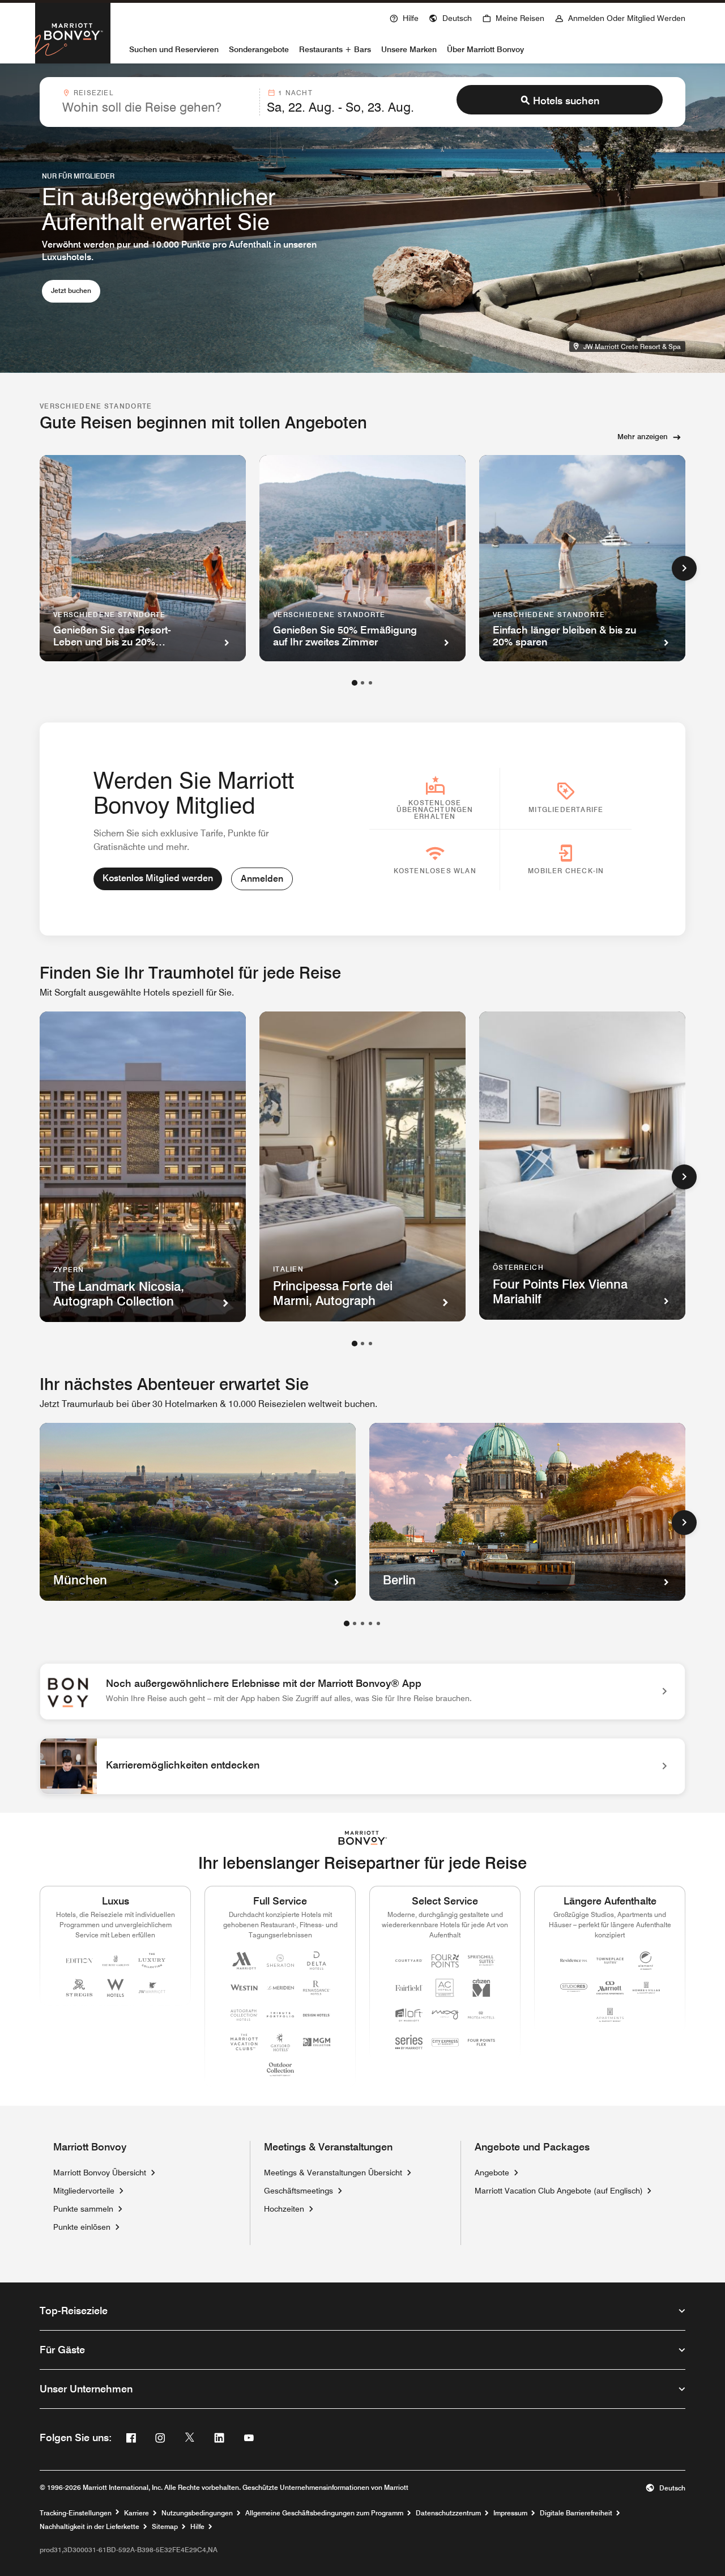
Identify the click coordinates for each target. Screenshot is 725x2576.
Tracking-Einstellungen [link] (76, 2513)
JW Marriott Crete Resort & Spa (634, 346)
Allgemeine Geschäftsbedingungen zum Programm (324, 2513)
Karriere (137, 2513)
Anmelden (262, 879)
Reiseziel (93, 93)
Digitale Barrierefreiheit (576, 2513)
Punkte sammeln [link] (83, 2209)
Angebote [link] (492, 2173)
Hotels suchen (566, 101)
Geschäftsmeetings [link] (298, 2191)
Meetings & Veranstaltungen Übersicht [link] (333, 2173)
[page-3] (370, 683)
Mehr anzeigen (643, 436)
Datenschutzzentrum (448, 2513)
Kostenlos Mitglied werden (158, 878)
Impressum (510, 2513)
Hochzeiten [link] (284, 2209)
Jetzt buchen (76, 290)
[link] (362, 1691)
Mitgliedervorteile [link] (84, 2191)
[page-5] (378, 1623)
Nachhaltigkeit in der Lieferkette (89, 2527)
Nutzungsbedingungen (197, 2513)
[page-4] (370, 1623)
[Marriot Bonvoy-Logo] (363, 1838)
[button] (450, 17)
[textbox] (157, 107)
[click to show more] (684, 568)
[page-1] (355, 683)
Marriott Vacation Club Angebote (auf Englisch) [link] (559, 2190)
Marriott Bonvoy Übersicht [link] (100, 2173)
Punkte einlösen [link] (82, 2227)
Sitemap (165, 2527)
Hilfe (197, 2527)
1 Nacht (295, 93)
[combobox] (157, 102)
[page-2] (362, 683)
